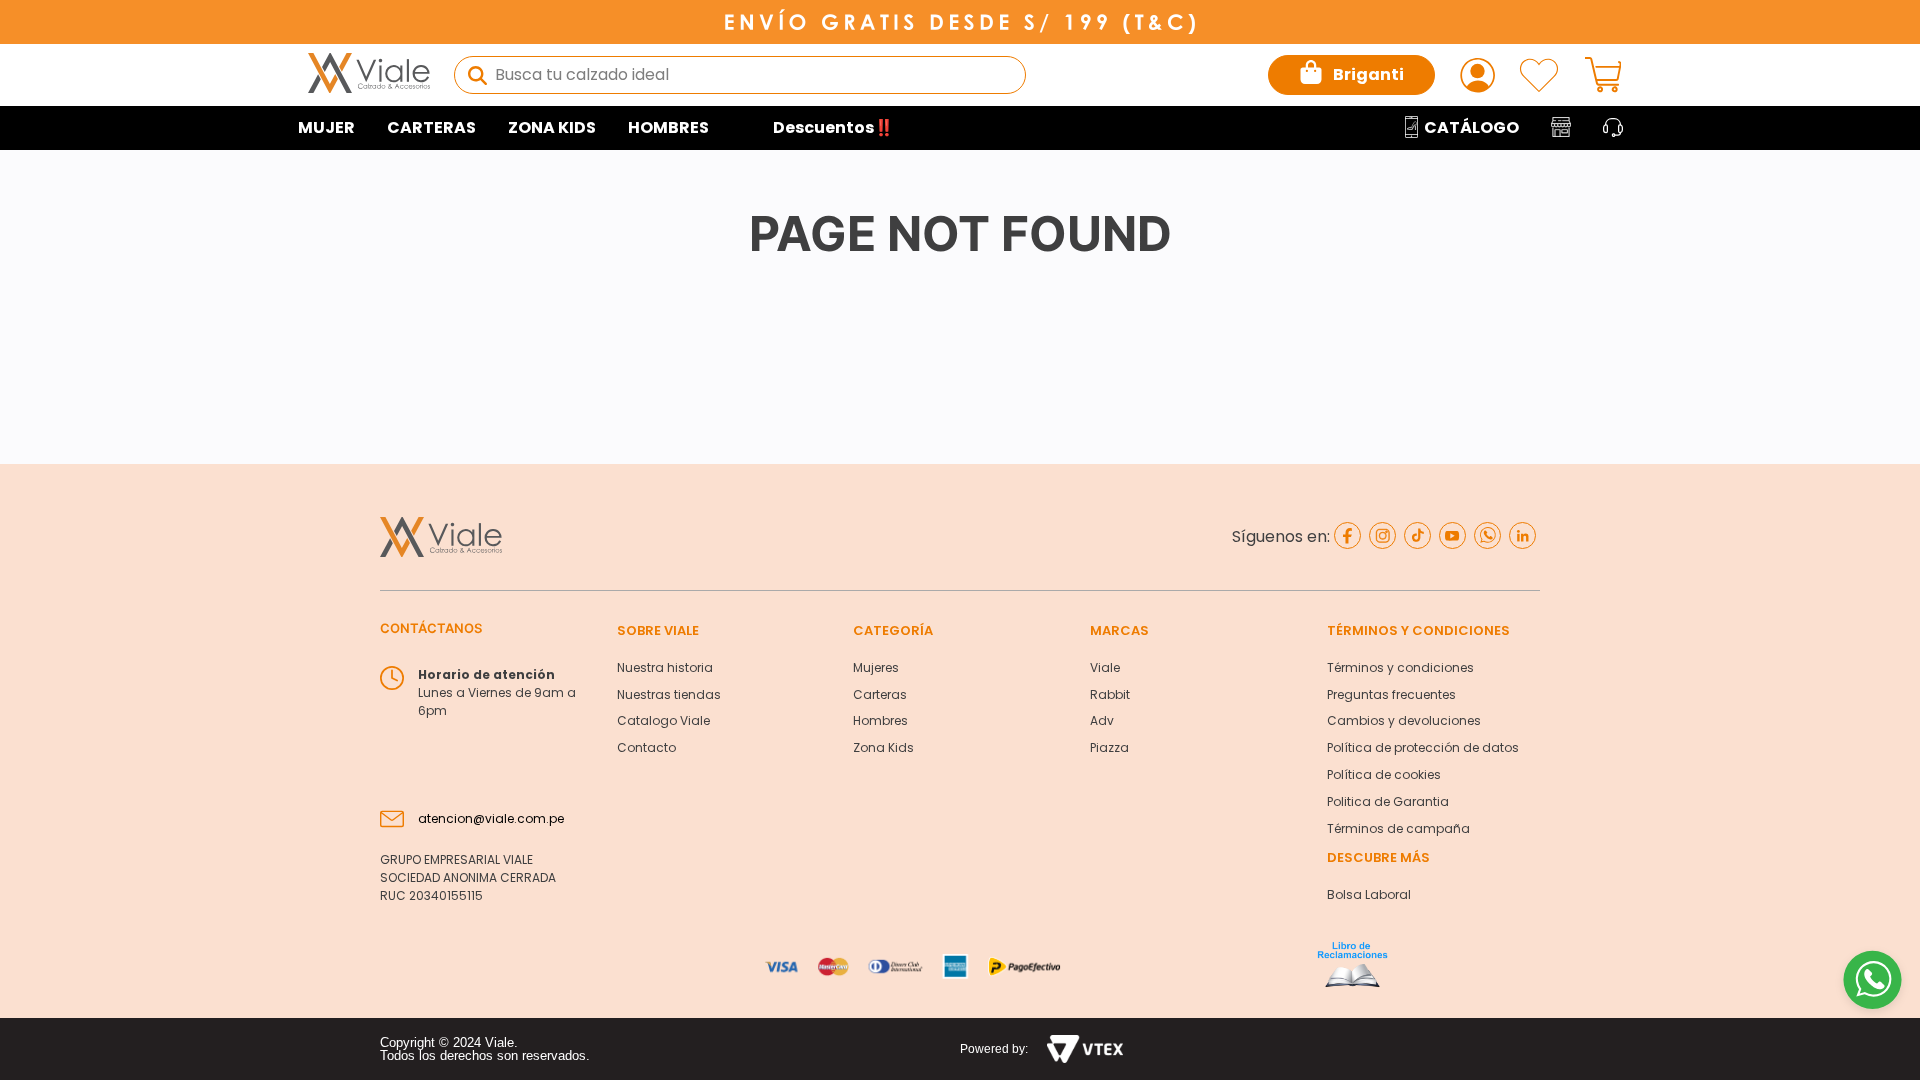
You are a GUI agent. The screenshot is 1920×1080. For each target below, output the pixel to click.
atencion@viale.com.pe (491, 818)
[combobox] (740, 75)
